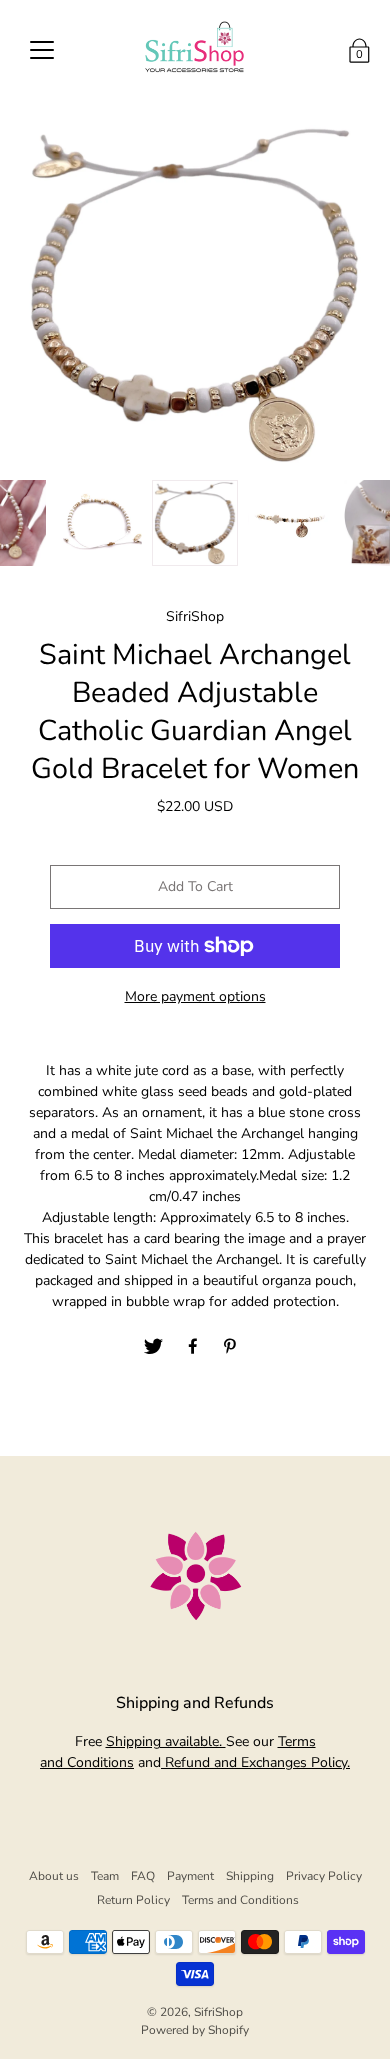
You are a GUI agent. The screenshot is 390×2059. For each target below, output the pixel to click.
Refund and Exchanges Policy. (255, 1762)
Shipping (250, 1876)
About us (54, 1876)
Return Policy (133, 1900)
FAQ (143, 1876)
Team (105, 1876)
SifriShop (218, 2012)
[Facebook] (193, 1347)
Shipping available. (166, 1741)
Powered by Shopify (195, 2030)
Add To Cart (195, 886)
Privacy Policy (324, 1876)
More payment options (195, 996)
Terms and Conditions (240, 1900)
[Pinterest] (232, 1347)
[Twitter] (154, 1347)
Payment (190, 1876)
